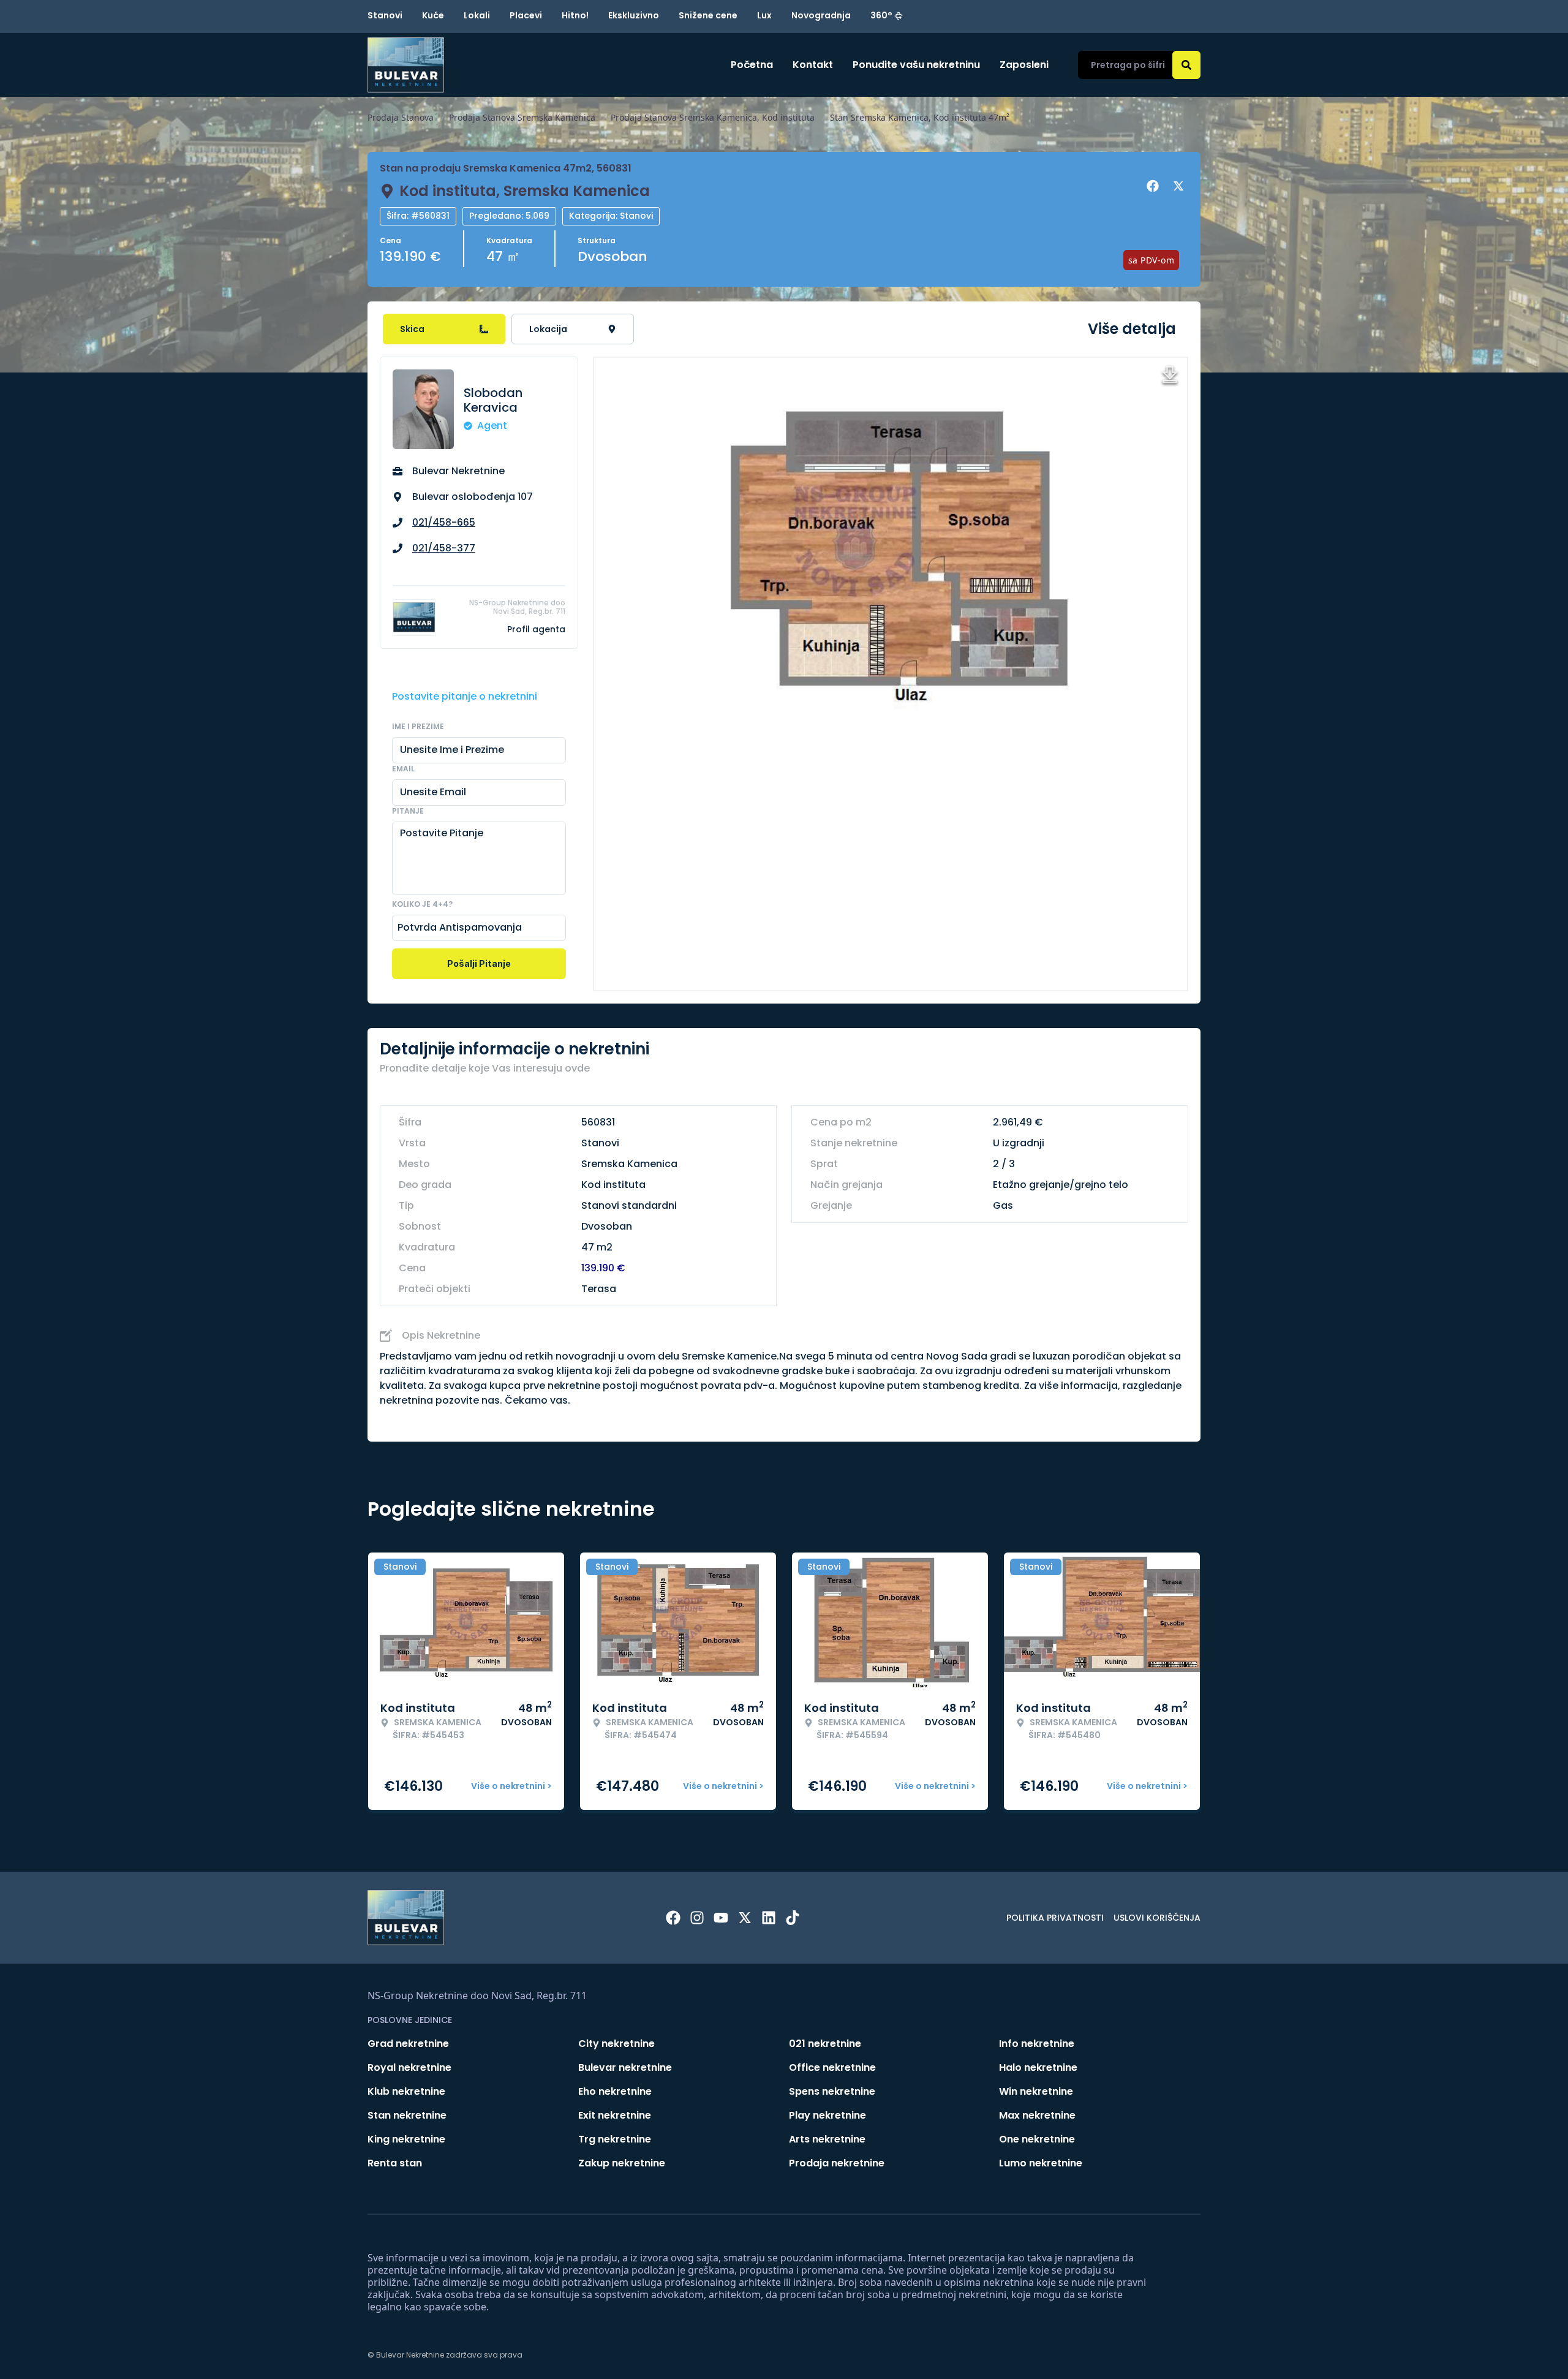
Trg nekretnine (615, 2139)
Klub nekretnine (406, 2091)
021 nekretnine (825, 2044)
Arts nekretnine (827, 2139)
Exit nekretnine (615, 2115)
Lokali (477, 15)
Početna (752, 65)
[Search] (1186, 65)
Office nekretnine (832, 2067)
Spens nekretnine (832, 2091)
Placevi (526, 15)
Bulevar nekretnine (625, 2067)
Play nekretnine (827, 2115)
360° (881, 15)
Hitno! (575, 15)
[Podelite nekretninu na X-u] (1180, 186)
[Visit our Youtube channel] (721, 1918)
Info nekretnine (1037, 2044)
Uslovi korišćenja (1157, 1918)
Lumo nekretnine (1041, 2163)
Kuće (433, 15)
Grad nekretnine (408, 2044)
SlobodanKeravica (493, 400)
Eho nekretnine (615, 2091)
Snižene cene (708, 15)
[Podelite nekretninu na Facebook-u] (1155, 186)
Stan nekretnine (407, 2115)
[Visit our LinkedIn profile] (769, 1918)
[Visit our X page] (745, 1918)
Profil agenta (536, 629)
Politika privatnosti (1055, 1918)
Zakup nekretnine (622, 2163)
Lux (764, 15)
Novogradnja (821, 15)
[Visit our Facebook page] (673, 1918)
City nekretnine (616, 2044)
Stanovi (385, 15)
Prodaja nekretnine (837, 2163)
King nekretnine (406, 2139)
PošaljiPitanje (479, 963)
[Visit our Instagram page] (697, 1918)
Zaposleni (1024, 65)
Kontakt (813, 65)
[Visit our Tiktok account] (793, 1918)
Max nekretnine (1037, 2115)
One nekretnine (1037, 2139)
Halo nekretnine (1038, 2067)
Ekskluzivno (634, 15)
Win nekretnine (1036, 2091)
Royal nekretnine (409, 2067)
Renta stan (395, 2163)
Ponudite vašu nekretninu (916, 65)
